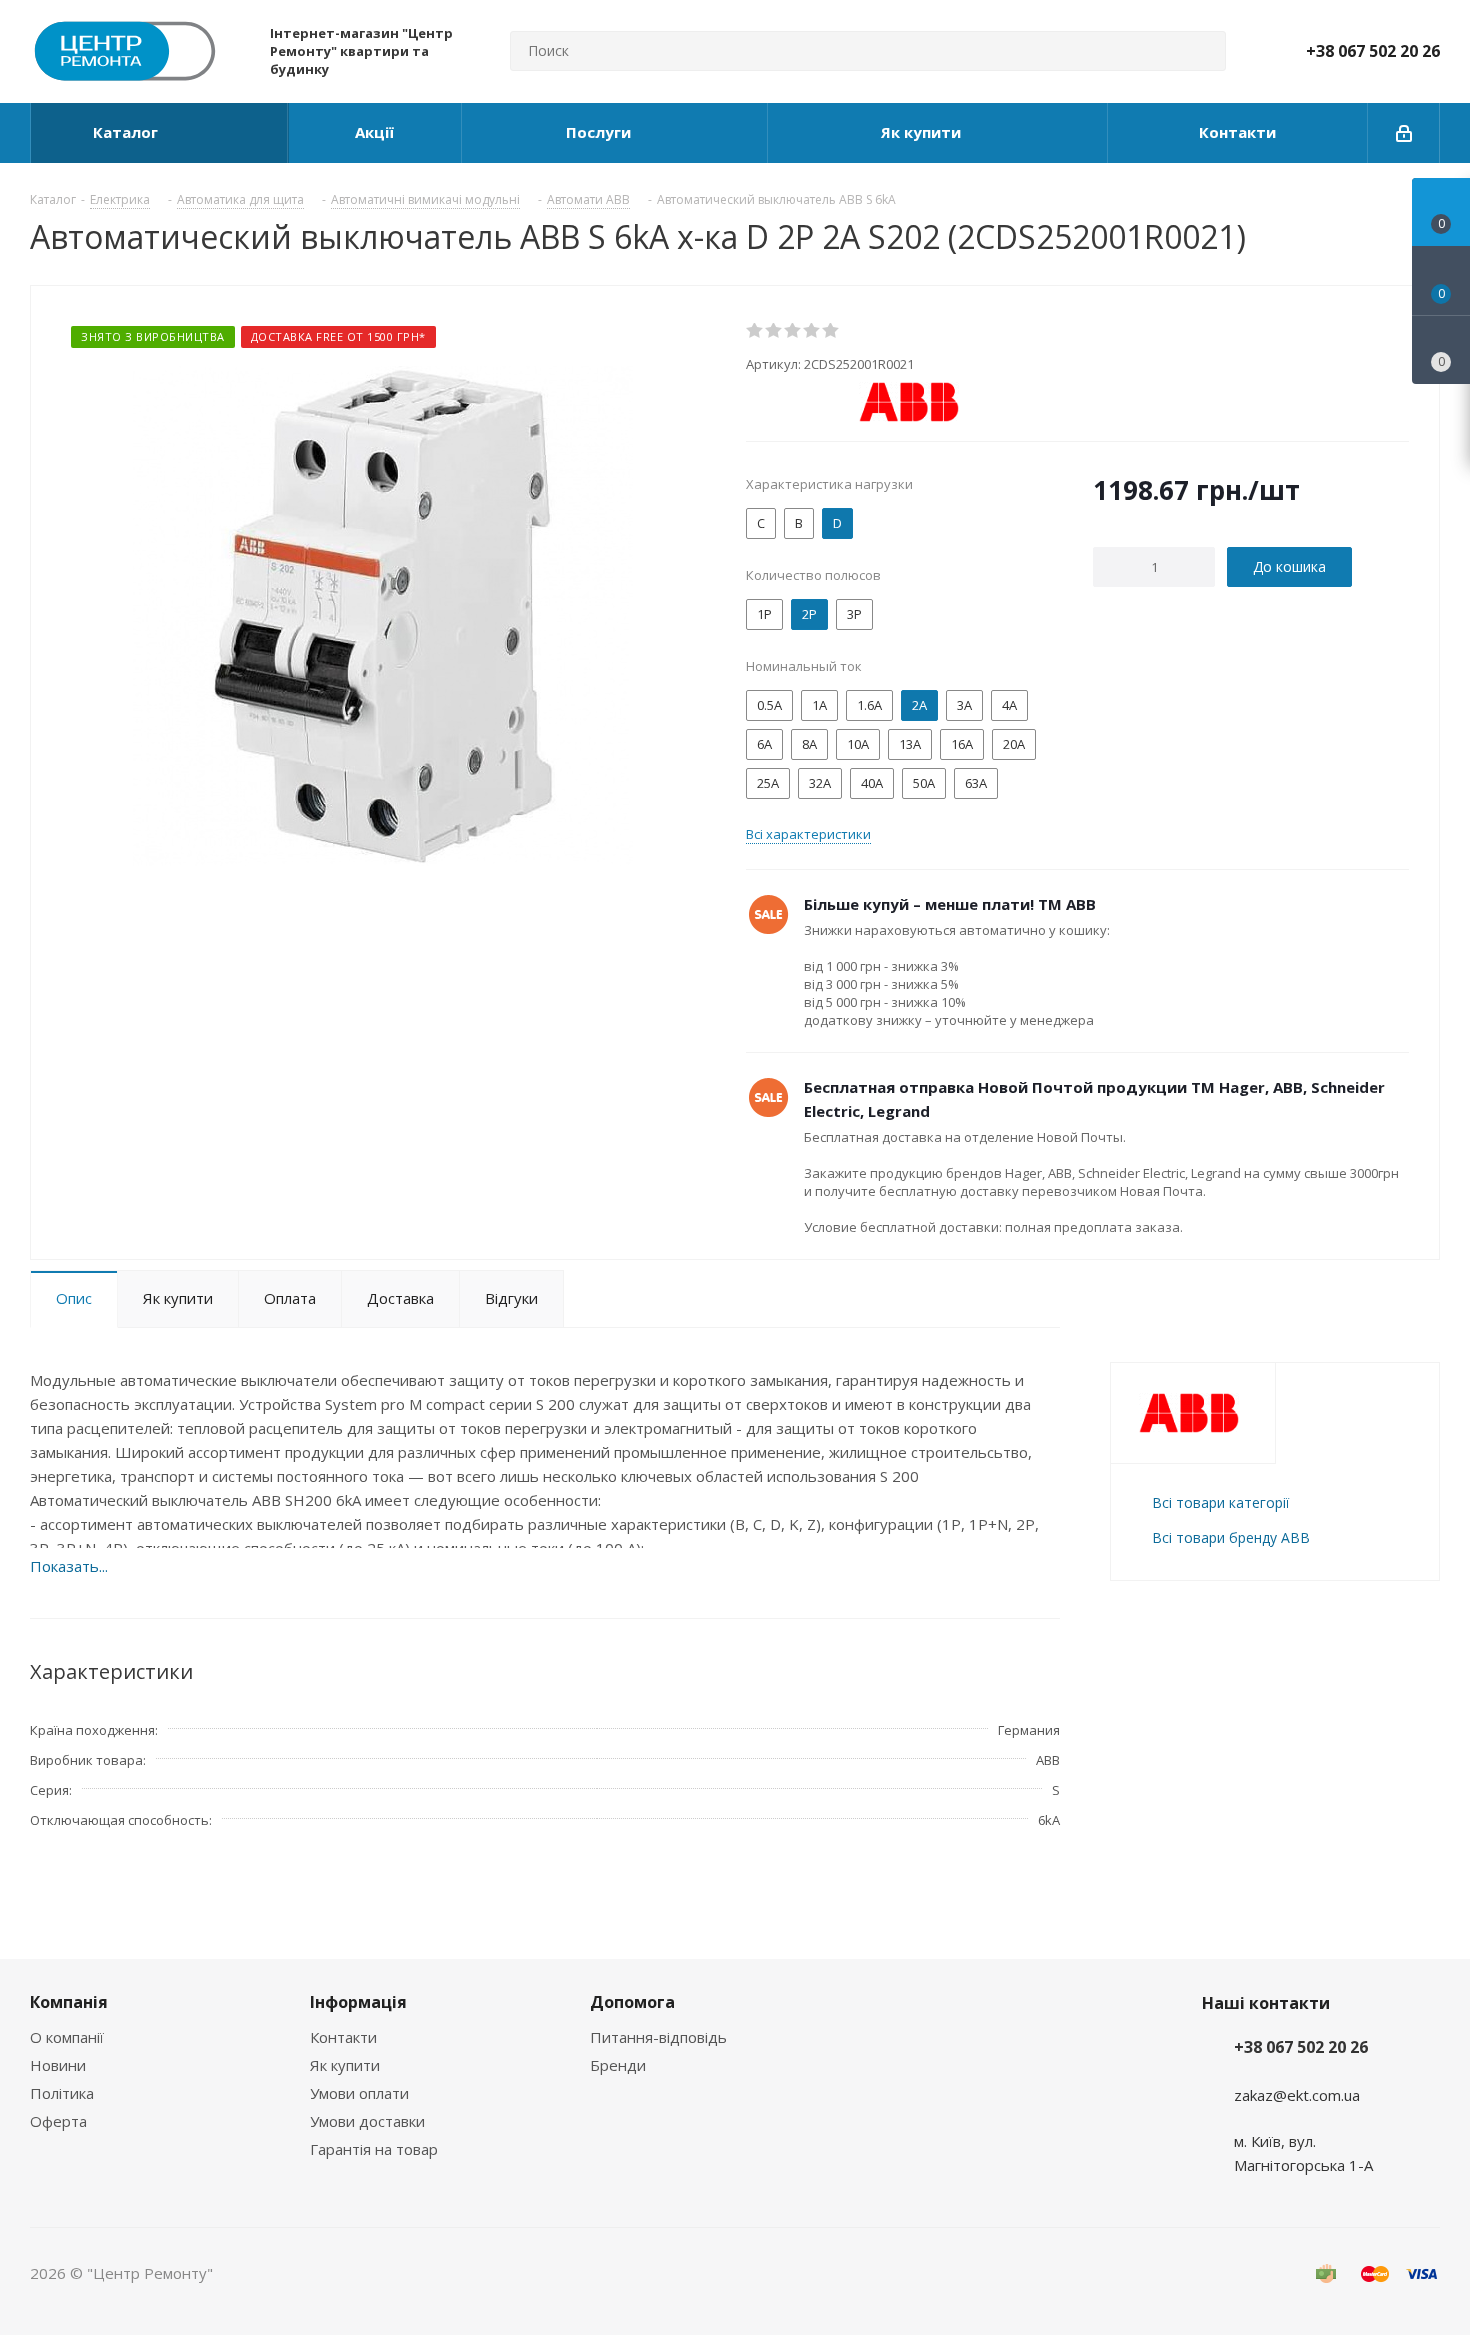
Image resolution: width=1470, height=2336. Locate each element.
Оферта (58, 2121)
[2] (774, 331)
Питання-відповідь (658, 2037)
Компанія (69, 2002)
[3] (793, 331)
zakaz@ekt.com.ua (1297, 2095)
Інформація (358, 2002)
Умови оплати (359, 2093)
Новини (58, 2065)
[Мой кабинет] (1404, 133)
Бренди (618, 2065)
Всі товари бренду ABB (1231, 1537)
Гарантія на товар (374, 2149)
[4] (812, 331)
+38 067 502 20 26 (1373, 51)
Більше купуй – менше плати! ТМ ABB (950, 904)
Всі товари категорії (1220, 1502)
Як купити (345, 2065)
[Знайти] (1202, 51)
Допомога (632, 2002)
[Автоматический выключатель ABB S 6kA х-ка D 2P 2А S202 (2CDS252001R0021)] (383, 614)
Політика (62, 2093)
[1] (755, 331)
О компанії (67, 2037)
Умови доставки (367, 2121)
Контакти (343, 2037)
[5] (831, 331)
